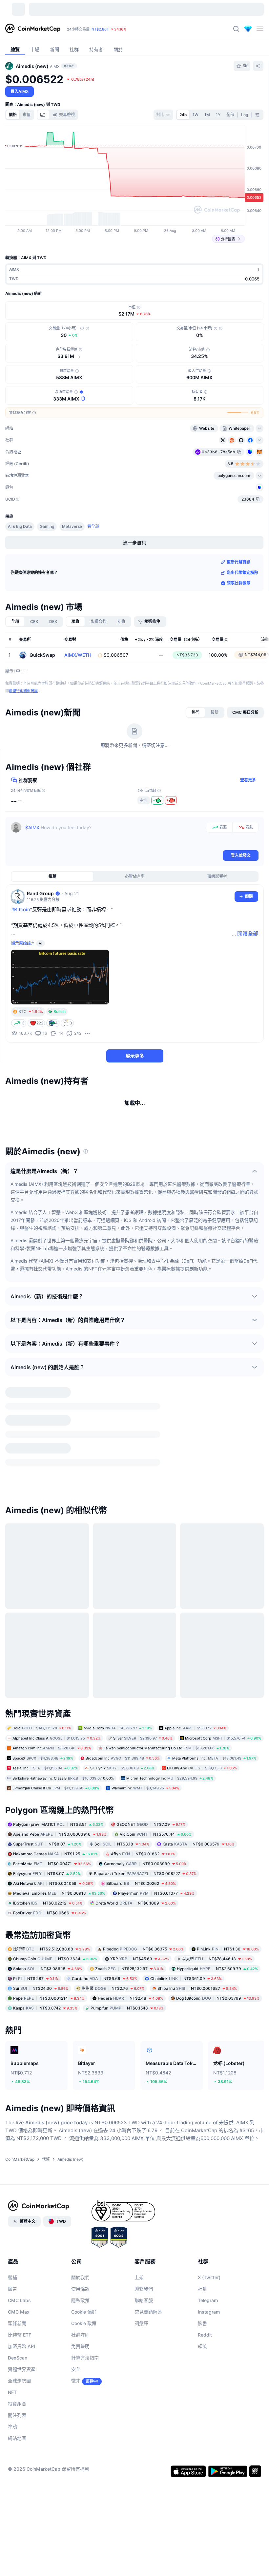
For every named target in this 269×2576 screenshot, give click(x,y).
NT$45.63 (140, 2177)
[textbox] (114, 874)
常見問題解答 (148, 2530)
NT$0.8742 (45, 2226)
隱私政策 (80, 2519)
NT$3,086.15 (48, 2187)
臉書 (202, 2542)
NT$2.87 (36, 2197)
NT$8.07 (47, 2062)
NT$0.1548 (127, 2226)
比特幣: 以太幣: (103, 29)
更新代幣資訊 (238, 600)
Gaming (47, 565)
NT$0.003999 (145, 2082)
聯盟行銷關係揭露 (23, 729)
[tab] (43, 115)
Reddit (205, 2553)
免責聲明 (80, 2565)
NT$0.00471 (52, 2082)
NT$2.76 (113, 2207)
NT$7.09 (151, 2043)
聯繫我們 (144, 2507)
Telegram (208, 2519)
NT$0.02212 (48, 2122)
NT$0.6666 (50, 2131)
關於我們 (80, 2496)
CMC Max (19, 2530)
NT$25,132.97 (129, 2187)
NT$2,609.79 (217, 2187)
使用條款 (80, 2507)
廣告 (12, 2507)
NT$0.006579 (198, 2062)
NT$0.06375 (143, 2167)
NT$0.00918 (59, 2112)
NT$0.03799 (218, 2217)
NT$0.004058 (53, 2102)
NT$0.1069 (136, 2122)
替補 (12, 2496)
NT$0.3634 (55, 2177)
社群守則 (80, 2553)
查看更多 (248, 818)
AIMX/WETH (78, 693)
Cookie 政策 (84, 2542)
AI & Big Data (20, 565)
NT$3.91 (58, 2043)
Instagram (209, 2530)
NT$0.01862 (143, 2072)
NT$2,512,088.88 (52, 2167)
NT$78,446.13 (217, 2177)
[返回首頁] (33, 29)
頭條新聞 (17, 2542)
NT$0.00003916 (60, 2053)
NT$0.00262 (141, 2102)
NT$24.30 (41, 2207)
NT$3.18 (122, 2062)
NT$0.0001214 (49, 2217)
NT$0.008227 (145, 2092)
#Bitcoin (21, 948)
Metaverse (72, 565)
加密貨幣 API (21, 2565)
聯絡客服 (144, 2519)
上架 (139, 2496)
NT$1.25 (55, 2072)
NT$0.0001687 (197, 2207)
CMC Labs (19, 2519)
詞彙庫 (141, 2542)
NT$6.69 (104, 2197)
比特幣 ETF (20, 2553)
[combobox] (163, 115)
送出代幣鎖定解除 (242, 611)
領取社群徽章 (238, 621)
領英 (202, 2565)
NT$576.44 (156, 2053)
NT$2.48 (130, 2217)
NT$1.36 (228, 2167)
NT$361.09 (186, 2197)
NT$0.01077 (156, 2112)
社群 (202, 2507)
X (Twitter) (209, 2496)
